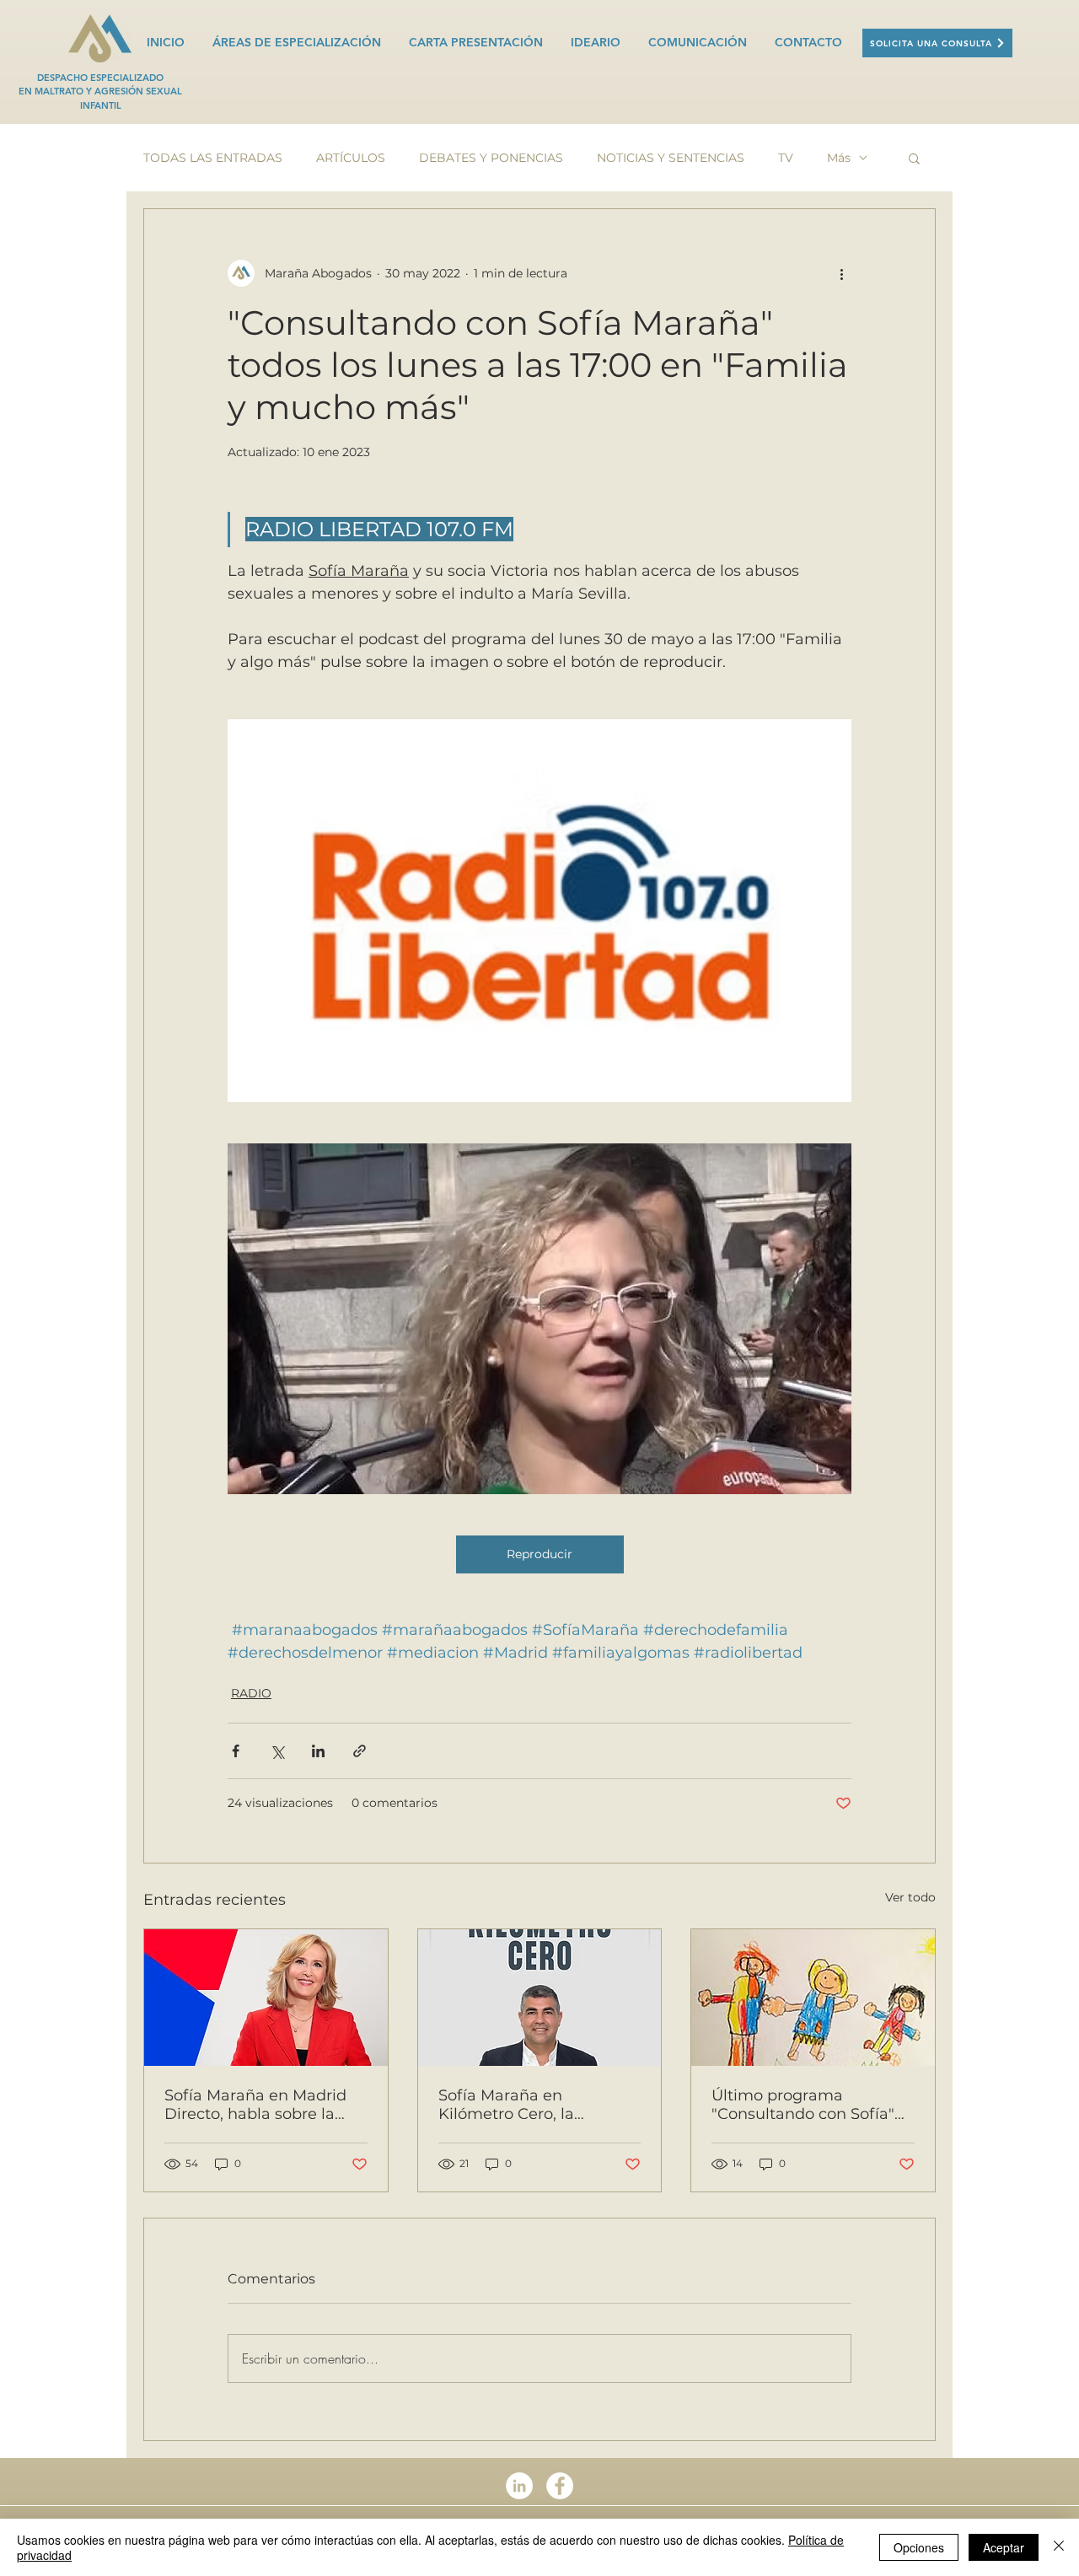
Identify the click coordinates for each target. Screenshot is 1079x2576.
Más (839, 158)
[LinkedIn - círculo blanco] (519, 2486)
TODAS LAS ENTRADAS (213, 158)
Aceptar (1004, 2547)
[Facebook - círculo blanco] (560, 2486)
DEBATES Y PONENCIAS (491, 158)
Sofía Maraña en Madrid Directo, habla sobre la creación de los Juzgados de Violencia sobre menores (259, 2105)
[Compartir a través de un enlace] (360, 1751)
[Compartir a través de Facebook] (236, 1751)
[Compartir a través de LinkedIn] (318, 1751)
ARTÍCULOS (351, 158)
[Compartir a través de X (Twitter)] (277, 1751)
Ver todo (910, 1897)
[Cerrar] (1059, 2547)
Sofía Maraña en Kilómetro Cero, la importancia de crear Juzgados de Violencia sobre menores (523, 2105)
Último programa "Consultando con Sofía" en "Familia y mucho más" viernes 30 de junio (811, 2105)
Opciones (919, 2547)
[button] (914, 158)
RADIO (251, 1693)
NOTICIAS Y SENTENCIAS (671, 158)
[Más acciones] (841, 273)
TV (786, 158)
